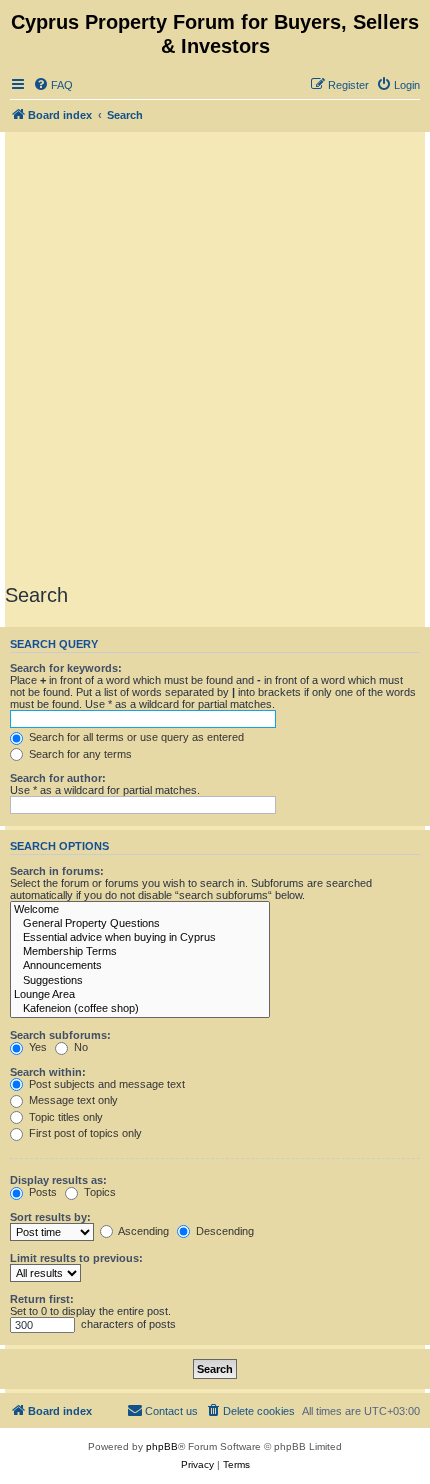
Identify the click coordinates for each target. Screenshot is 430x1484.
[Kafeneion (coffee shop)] (140, 1009)
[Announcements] (140, 966)
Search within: (48, 1072)
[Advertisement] (215, 357)
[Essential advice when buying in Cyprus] (140, 938)
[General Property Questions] (140, 924)
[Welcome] (140, 910)
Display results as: (58, 1180)
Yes (36, 1047)
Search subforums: (60, 1035)
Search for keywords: (66, 668)
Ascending (142, 1231)
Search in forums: (57, 871)
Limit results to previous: (76, 1258)
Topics (98, 1192)
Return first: (42, 1299)
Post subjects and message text (105, 1084)
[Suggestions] (140, 981)
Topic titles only (64, 1117)
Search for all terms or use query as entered (135, 737)
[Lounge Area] (140, 995)
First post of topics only (84, 1133)
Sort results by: (50, 1217)
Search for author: (58, 778)
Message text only (72, 1100)
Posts (41, 1192)
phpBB (162, 1446)
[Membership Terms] (140, 952)
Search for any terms (79, 754)
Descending (223, 1231)
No (79, 1047)
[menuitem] (53, 85)
